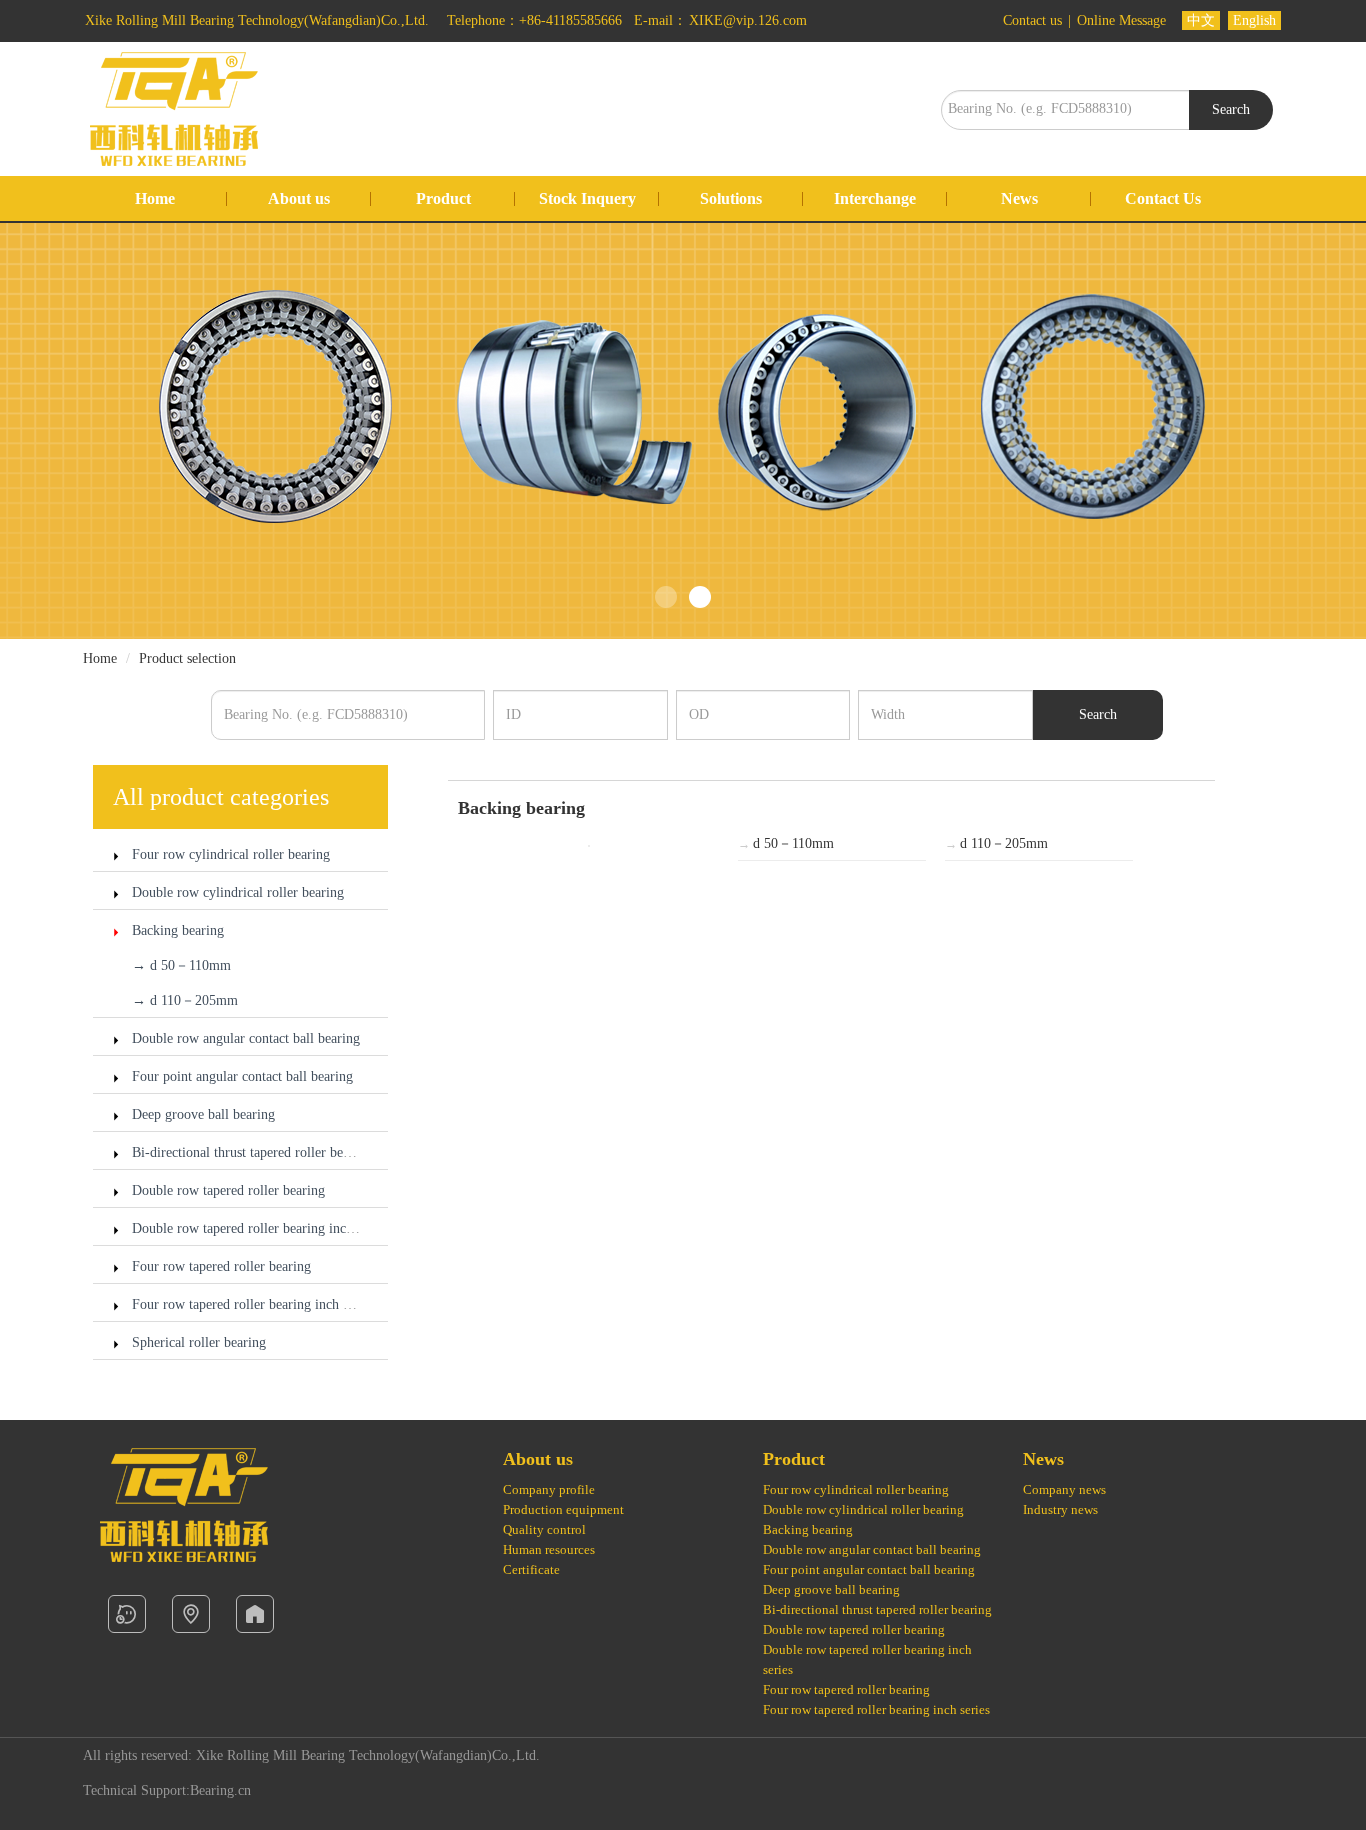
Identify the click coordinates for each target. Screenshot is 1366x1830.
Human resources (549, 1549)
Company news (1064, 1489)
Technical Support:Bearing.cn (167, 1790)
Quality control (544, 1529)
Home (155, 198)
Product (443, 198)
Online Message (1123, 20)
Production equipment (563, 1509)
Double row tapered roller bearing (228, 1190)
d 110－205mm (996, 843)
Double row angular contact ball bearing (246, 1038)
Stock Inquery (587, 198)
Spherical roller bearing (199, 1342)
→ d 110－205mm (185, 1000)
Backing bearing (178, 930)
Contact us (1034, 20)
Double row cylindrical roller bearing (238, 892)
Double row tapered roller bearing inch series (260, 1228)
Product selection (187, 658)
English (1254, 20)
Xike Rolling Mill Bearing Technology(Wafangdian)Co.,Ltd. (259, 20)
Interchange (875, 198)
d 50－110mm (786, 843)
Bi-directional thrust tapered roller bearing (252, 1152)
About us (299, 198)
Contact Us (1163, 198)
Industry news (1060, 1509)
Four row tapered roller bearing (221, 1266)
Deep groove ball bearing (203, 1114)
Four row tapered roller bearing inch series (253, 1304)
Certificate (531, 1569)
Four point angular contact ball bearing (242, 1076)
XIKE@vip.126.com (748, 20)
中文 (1201, 20)
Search (1231, 109)
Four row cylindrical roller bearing (231, 854)
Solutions (731, 198)
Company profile (549, 1489)
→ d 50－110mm (181, 965)
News (1019, 198)
